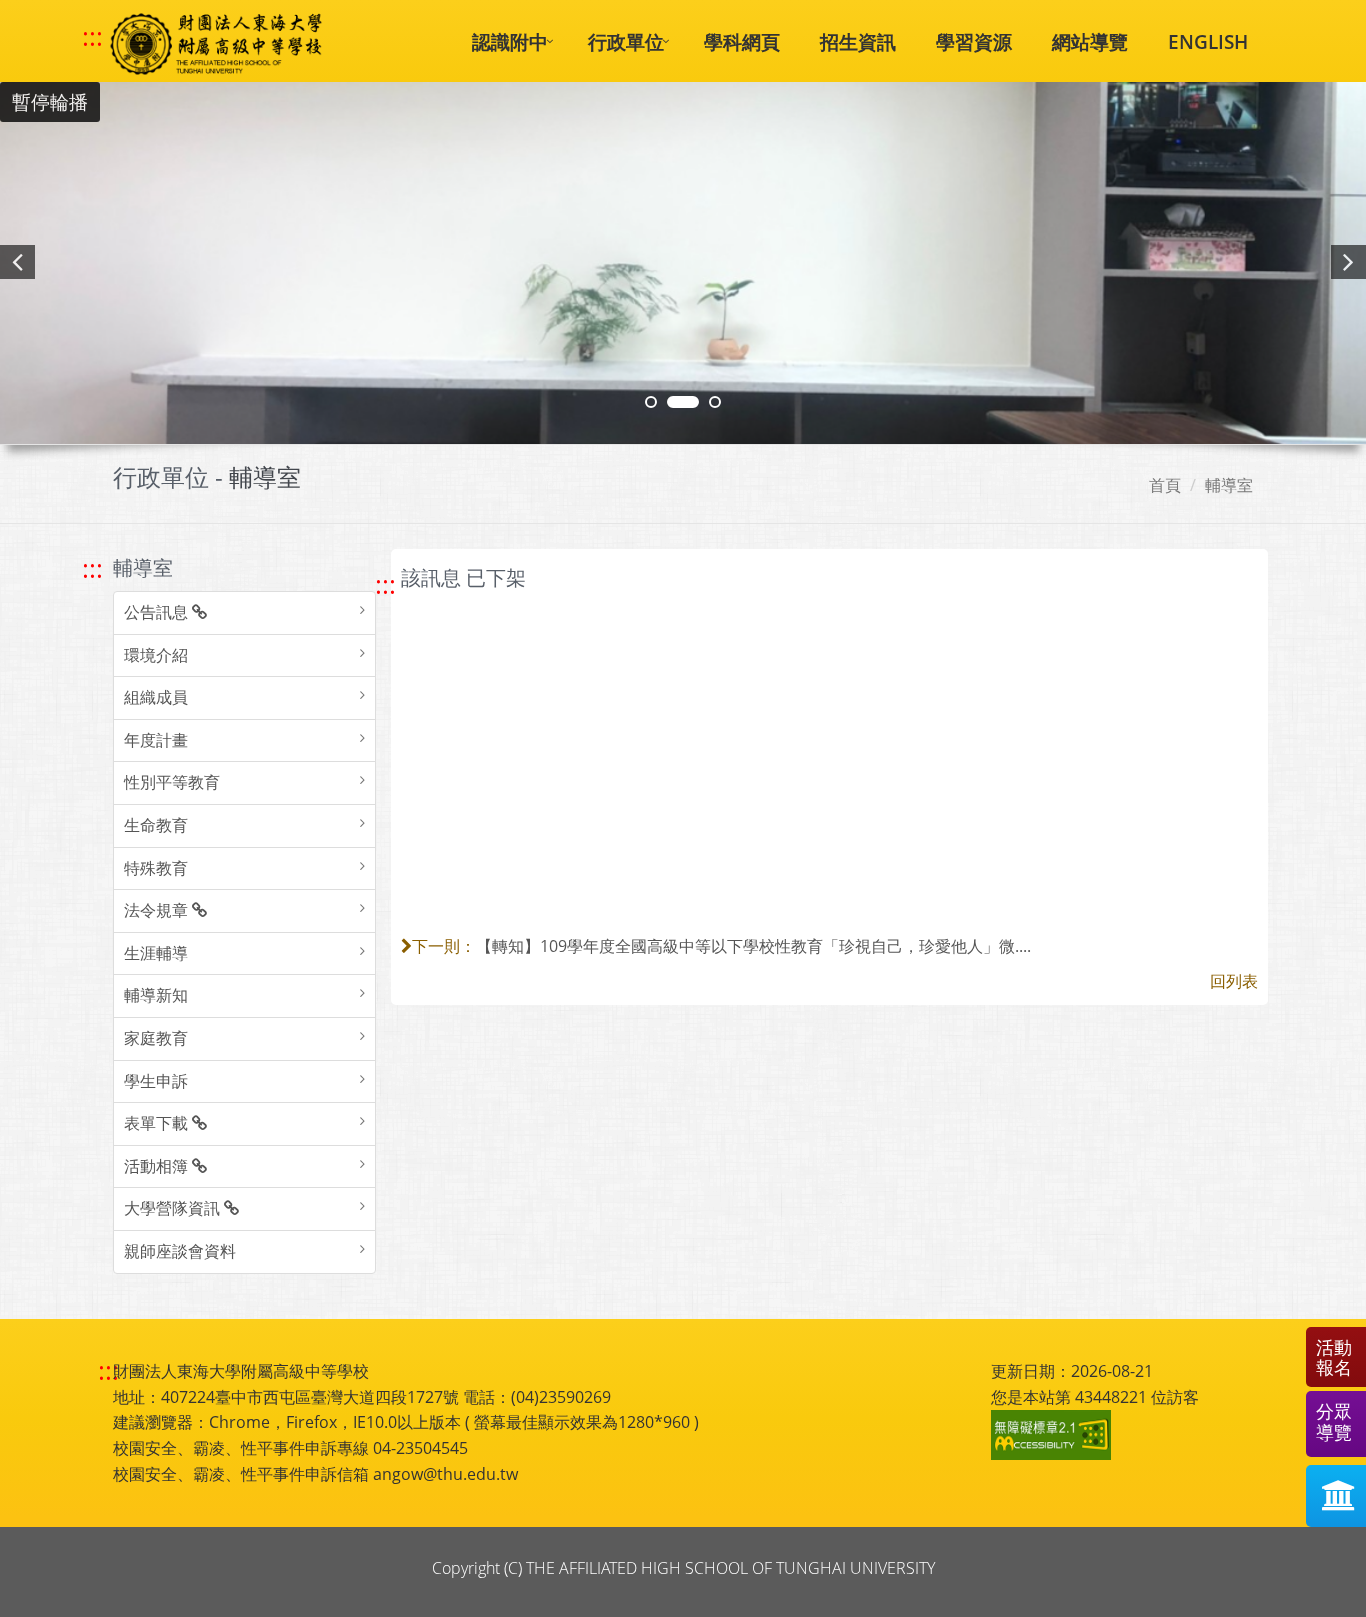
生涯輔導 (156, 953)
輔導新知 (156, 995)
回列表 (1234, 981)
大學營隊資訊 (174, 1208)
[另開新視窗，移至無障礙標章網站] (1054, 1435)
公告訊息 (158, 612)
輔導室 (1229, 485)
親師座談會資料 (180, 1251)
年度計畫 (156, 740)
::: (92, 37)
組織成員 (156, 697)
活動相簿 (158, 1166)
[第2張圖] (651, 402)
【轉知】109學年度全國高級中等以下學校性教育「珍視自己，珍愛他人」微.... (753, 946)
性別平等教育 (172, 782)
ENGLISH (1208, 41)
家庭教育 (156, 1038)
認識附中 (510, 41)
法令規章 (158, 910)
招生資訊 (858, 41)
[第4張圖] (683, 402)
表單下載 (158, 1123)
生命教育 (156, 825)
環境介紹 (156, 655)
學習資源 (974, 41)
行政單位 (626, 41)
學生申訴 (156, 1081)
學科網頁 (742, 41)
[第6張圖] (715, 402)
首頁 (1165, 485)
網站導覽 (1090, 41)
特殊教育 (156, 868)
